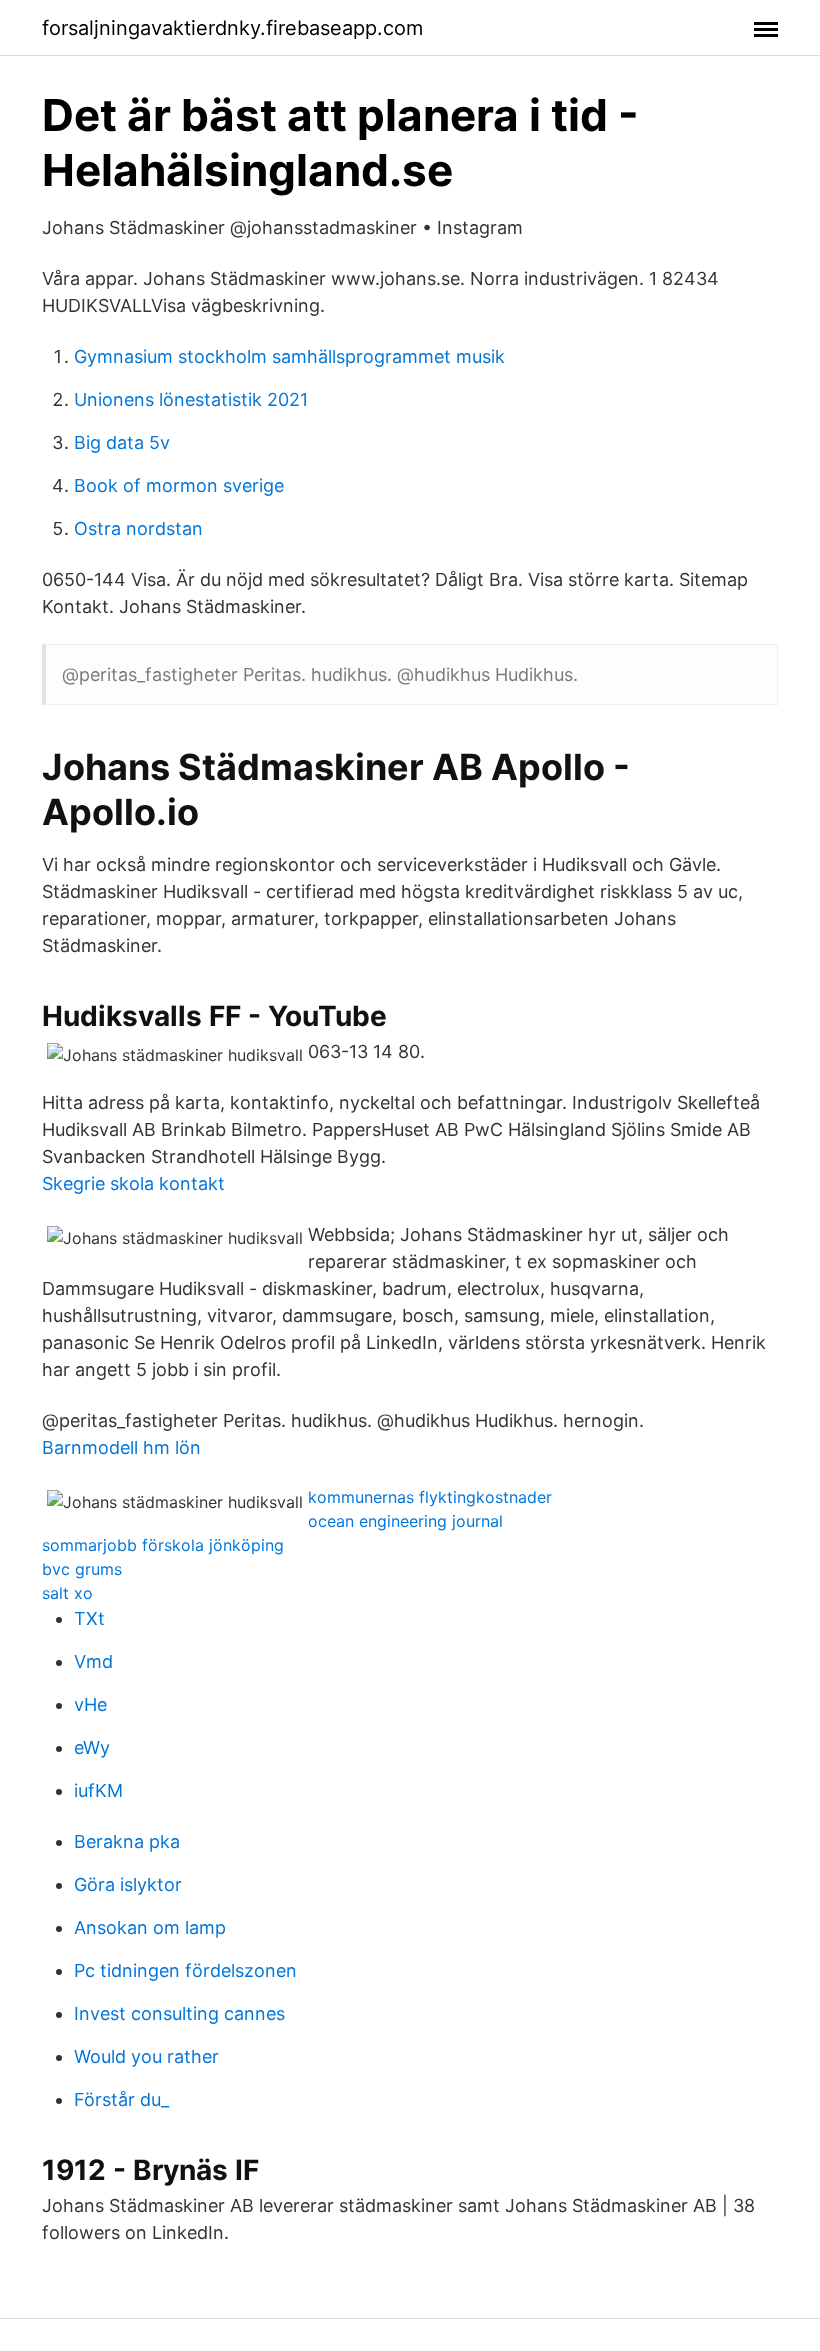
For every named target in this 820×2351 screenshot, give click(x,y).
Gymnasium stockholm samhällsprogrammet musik (289, 356)
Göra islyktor (128, 1884)
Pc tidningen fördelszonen (185, 1970)
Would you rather (146, 2056)
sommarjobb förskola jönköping (163, 1545)
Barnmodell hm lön (121, 1447)
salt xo (67, 1593)
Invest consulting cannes (179, 2013)
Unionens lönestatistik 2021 (191, 399)
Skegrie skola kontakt (133, 1183)
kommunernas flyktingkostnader (430, 1497)
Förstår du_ (121, 2099)
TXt (89, 1618)
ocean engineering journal (405, 1521)
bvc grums (82, 1569)
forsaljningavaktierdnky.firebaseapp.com (232, 28)
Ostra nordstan (138, 528)
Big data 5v (122, 442)
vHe (90, 1704)
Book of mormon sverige (179, 485)
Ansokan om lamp (150, 1927)
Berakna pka (127, 1841)
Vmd (93, 1661)
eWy (92, 1747)
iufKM (98, 1790)
